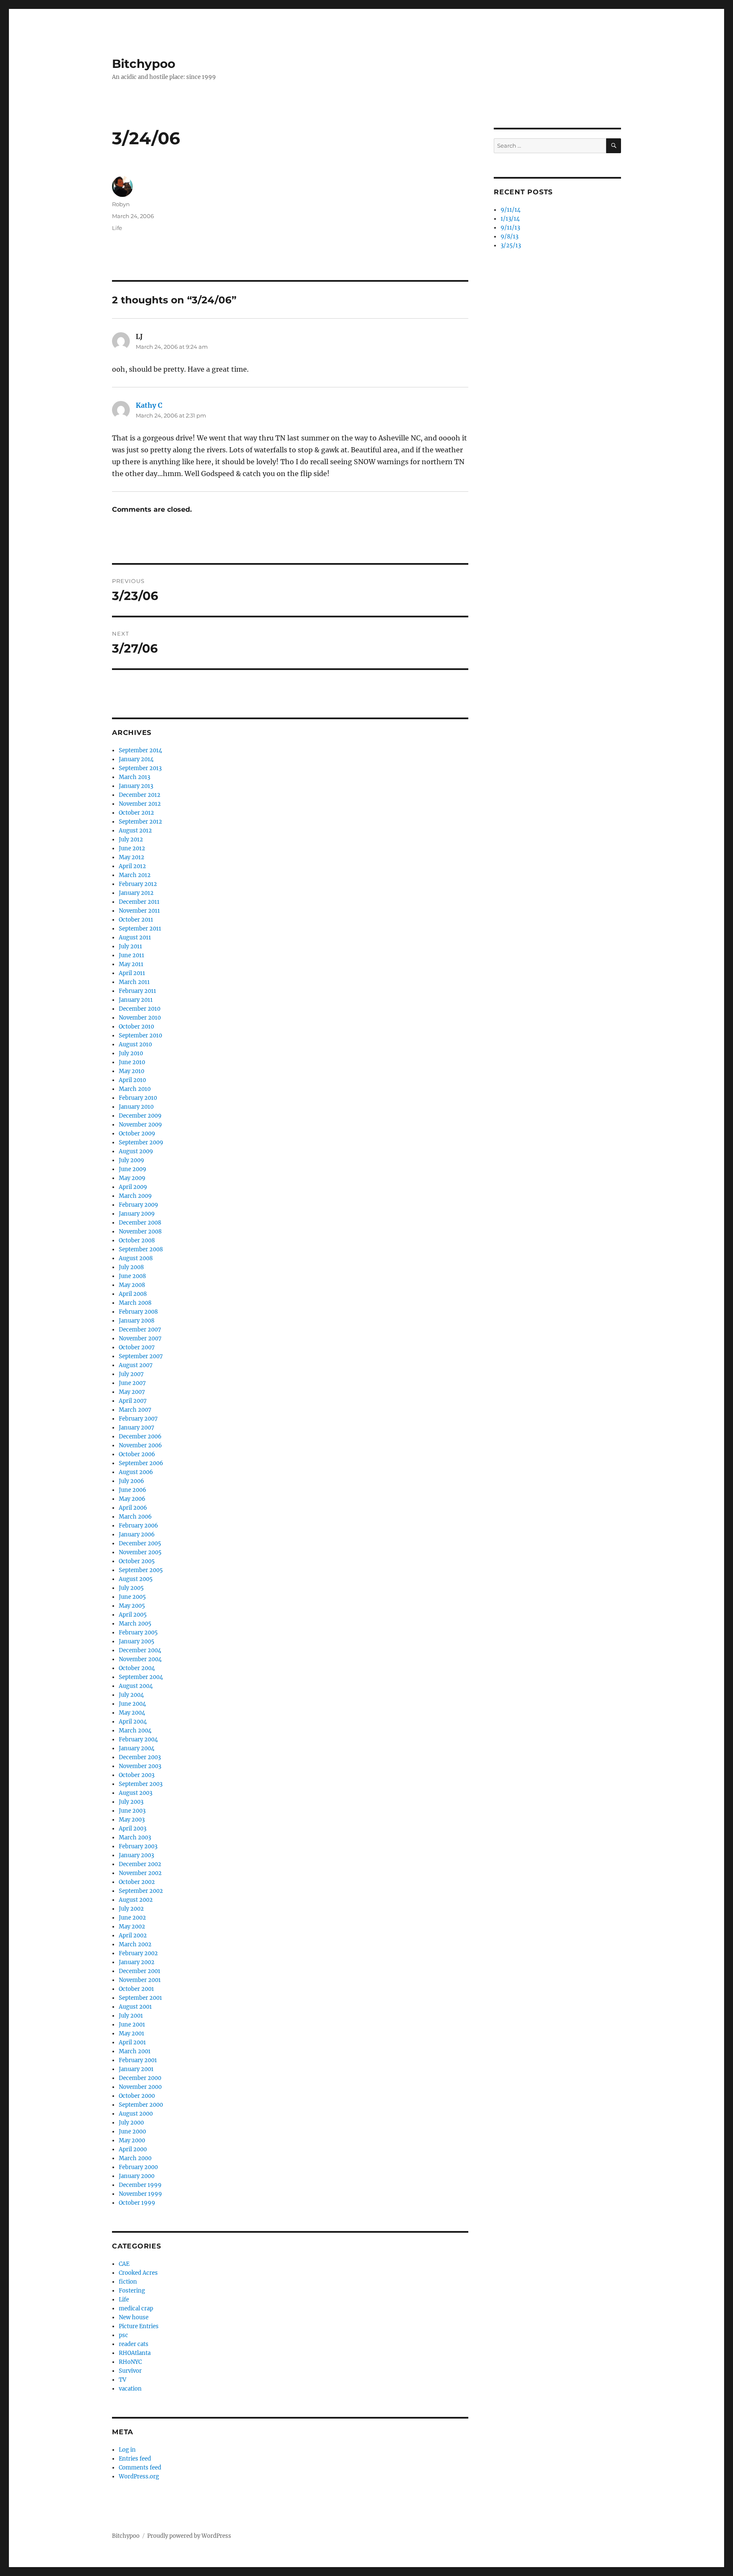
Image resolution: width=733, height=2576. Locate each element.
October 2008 (137, 1240)
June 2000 (132, 2132)
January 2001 (136, 2069)
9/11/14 (511, 210)
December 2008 (140, 1223)
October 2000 (137, 2096)
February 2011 (137, 991)
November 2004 (140, 1659)
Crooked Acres (138, 2273)
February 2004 (138, 1739)
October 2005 (137, 1561)
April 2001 (132, 2042)
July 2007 (131, 1374)
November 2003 (140, 1766)
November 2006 (140, 1445)
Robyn (121, 204)
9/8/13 (509, 237)
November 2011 (139, 911)
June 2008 (132, 1276)
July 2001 (131, 2016)
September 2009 (141, 1142)
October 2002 (137, 1882)
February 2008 (138, 1312)
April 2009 (133, 1187)
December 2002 (140, 1864)
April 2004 (133, 1722)
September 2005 (141, 1570)
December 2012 (140, 795)
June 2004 (132, 1704)
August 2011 (135, 938)
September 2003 (141, 1784)
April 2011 (132, 973)
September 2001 (140, 1998)
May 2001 (131, 2034)
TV (123, 2380)
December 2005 (140, 1543)
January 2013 (136, 786)
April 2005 (133, 1615)
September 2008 (141, 1249)
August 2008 (136, 1258)
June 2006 (133, 1490)
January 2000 (137, 2176)
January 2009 (137, 1214)
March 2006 (135, 1517)
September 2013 (140, 768)
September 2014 (140, 750)
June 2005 (132, 1597)
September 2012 (140, 822)
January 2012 (136, 893)
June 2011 (131, 955)
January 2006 (137, 1535)
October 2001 (136, 1989)
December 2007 (140, 1330)
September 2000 (141, 2105)
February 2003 (138, 1846)
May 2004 (132, 1713)
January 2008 (137, 1321)
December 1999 (140, 2185)
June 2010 (132, 1062)
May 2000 (132, 2140)
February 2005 (138, 1633)
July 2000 (131, 2123)
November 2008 (140, 1232)
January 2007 (137, 1428)
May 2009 (132, 1178)
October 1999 (137, 2203)
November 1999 (140, 2194)
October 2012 (136, 813)
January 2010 (136, 1107)
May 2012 (131, 857)
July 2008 (131, 1267)
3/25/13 (511, 245)
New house (134, 2317)
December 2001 (140, 1971)
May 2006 (132, 1499)
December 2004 (140, 1650)
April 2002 (133, 1936)
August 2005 (136, 1579)
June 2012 (132, 848)
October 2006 (137, 1454)
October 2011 (136, 920)
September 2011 (140, 929)
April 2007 (133, 1401)
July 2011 (130, 946)
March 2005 (135, 1624)
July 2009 (131, 1160)
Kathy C (149, 405)
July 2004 (131, 1695)
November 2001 (140, 1980)
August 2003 (136, 1793)
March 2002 (135, 1944)
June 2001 (132, 2025)
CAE (124, 2264)
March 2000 (135, 2158)
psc (123, 2335)
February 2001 (138, 2060)
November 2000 (140, 2087)
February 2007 (138, 1419)
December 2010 (140, 1009)
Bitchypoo (144, 64)
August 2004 (136, 1686)
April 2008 (133, 1294)
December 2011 (139, 902)
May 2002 (132, 1927)
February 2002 (138, 1953)
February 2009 (138, 1205)
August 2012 (135, 831)
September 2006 (141, 1463)
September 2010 (140, 1036)
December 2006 (140, 1437)
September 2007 (141, 1356)
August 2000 (136, 2114)
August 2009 (136, 1151)
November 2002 (140, 1873)
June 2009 (133, 1169)
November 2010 (140, 1018)
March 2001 (135, 2051)
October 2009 (137, 1134)
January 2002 (137, 1962)
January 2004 (137, 1748)
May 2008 (132, 1285)
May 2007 (132, 1392)
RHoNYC (130, 2362)
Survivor (130, 2371)
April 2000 (133, 2149)
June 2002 (132, 1918)
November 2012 (140, 804)
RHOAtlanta (135, 2353)
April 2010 (132, 1080)
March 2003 (135, 1837)
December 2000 (140, 2078)
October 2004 (137, 1668)
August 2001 (135, 2007)
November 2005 (140, 1552)
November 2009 (140, 1125)
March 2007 (135, 1410)
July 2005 (131, 1588)
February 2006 (138, 1526)
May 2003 (132, 1820)
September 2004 (141, 1677)
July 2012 (131, 840)
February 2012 (138, 884)
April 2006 (133, 1508)
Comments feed (140, 2468)
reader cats (134, 2344)
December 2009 (140, 1116)
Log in (127, 2450)
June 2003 (132, 1811)
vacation (130, 2389)
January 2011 (136, 1000)
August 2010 (135, 1044)
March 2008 (135, 1303)
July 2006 (131, 1481)
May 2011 (131, 964)
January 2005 (137, 1641)
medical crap (136, 2308)
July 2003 (131, 1802)
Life (117, 228)
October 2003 (137, 1775)
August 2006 (136, 1472)
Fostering (132, 2291)
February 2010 (138, 1098)
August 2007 (136, 1365)
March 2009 (135, 1196)
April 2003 (133, 1829)
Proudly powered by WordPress (189, 2536)
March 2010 (135, 1089)
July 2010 (131, 1053)
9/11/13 (510, 228)
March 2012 (135, 875)
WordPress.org (139, 2476)
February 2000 (138, 2167)
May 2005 (132, 1606)
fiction (128, 2282)
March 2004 (135, 1731)
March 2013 (134, 777)
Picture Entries (139, 2326)
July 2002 (131, 1909)
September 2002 (141, 1891)
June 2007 (132, 1383)
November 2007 (140, 1338)
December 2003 (140, 1757)
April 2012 (132, 866)
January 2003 (136, 1855)
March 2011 (134, 982)
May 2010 (131, 1071)
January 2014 (136, 759)
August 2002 (136, 1900)
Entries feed (135, 2459)
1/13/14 (510, 219)
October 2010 (136, 1027)
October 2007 (137, 1347)
